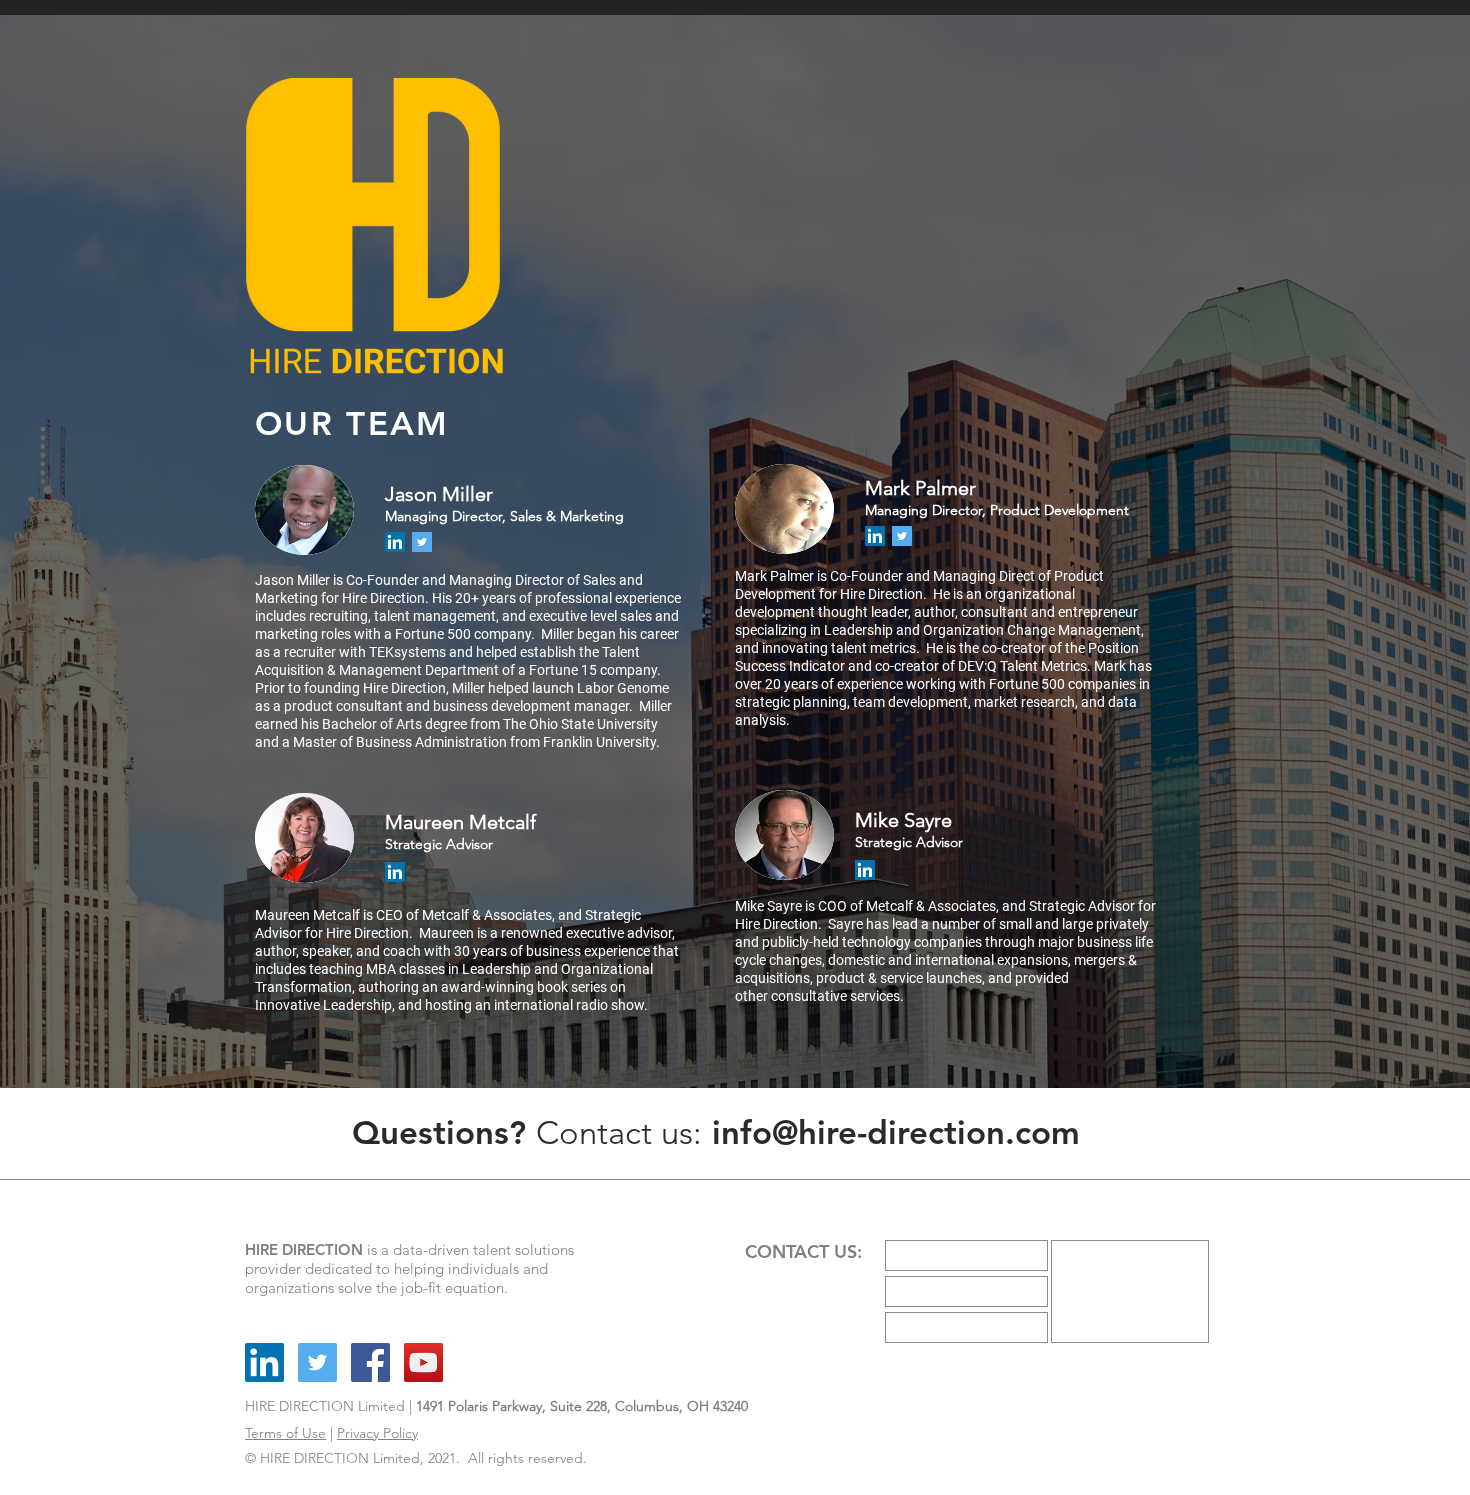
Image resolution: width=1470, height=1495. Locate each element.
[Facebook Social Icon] (370, 1362)
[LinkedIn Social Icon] (395, 542)
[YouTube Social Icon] (423, 1362)
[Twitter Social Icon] (422, 542)
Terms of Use (285, 1433)
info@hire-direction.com (896, 1132)
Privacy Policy (377, 1433)
